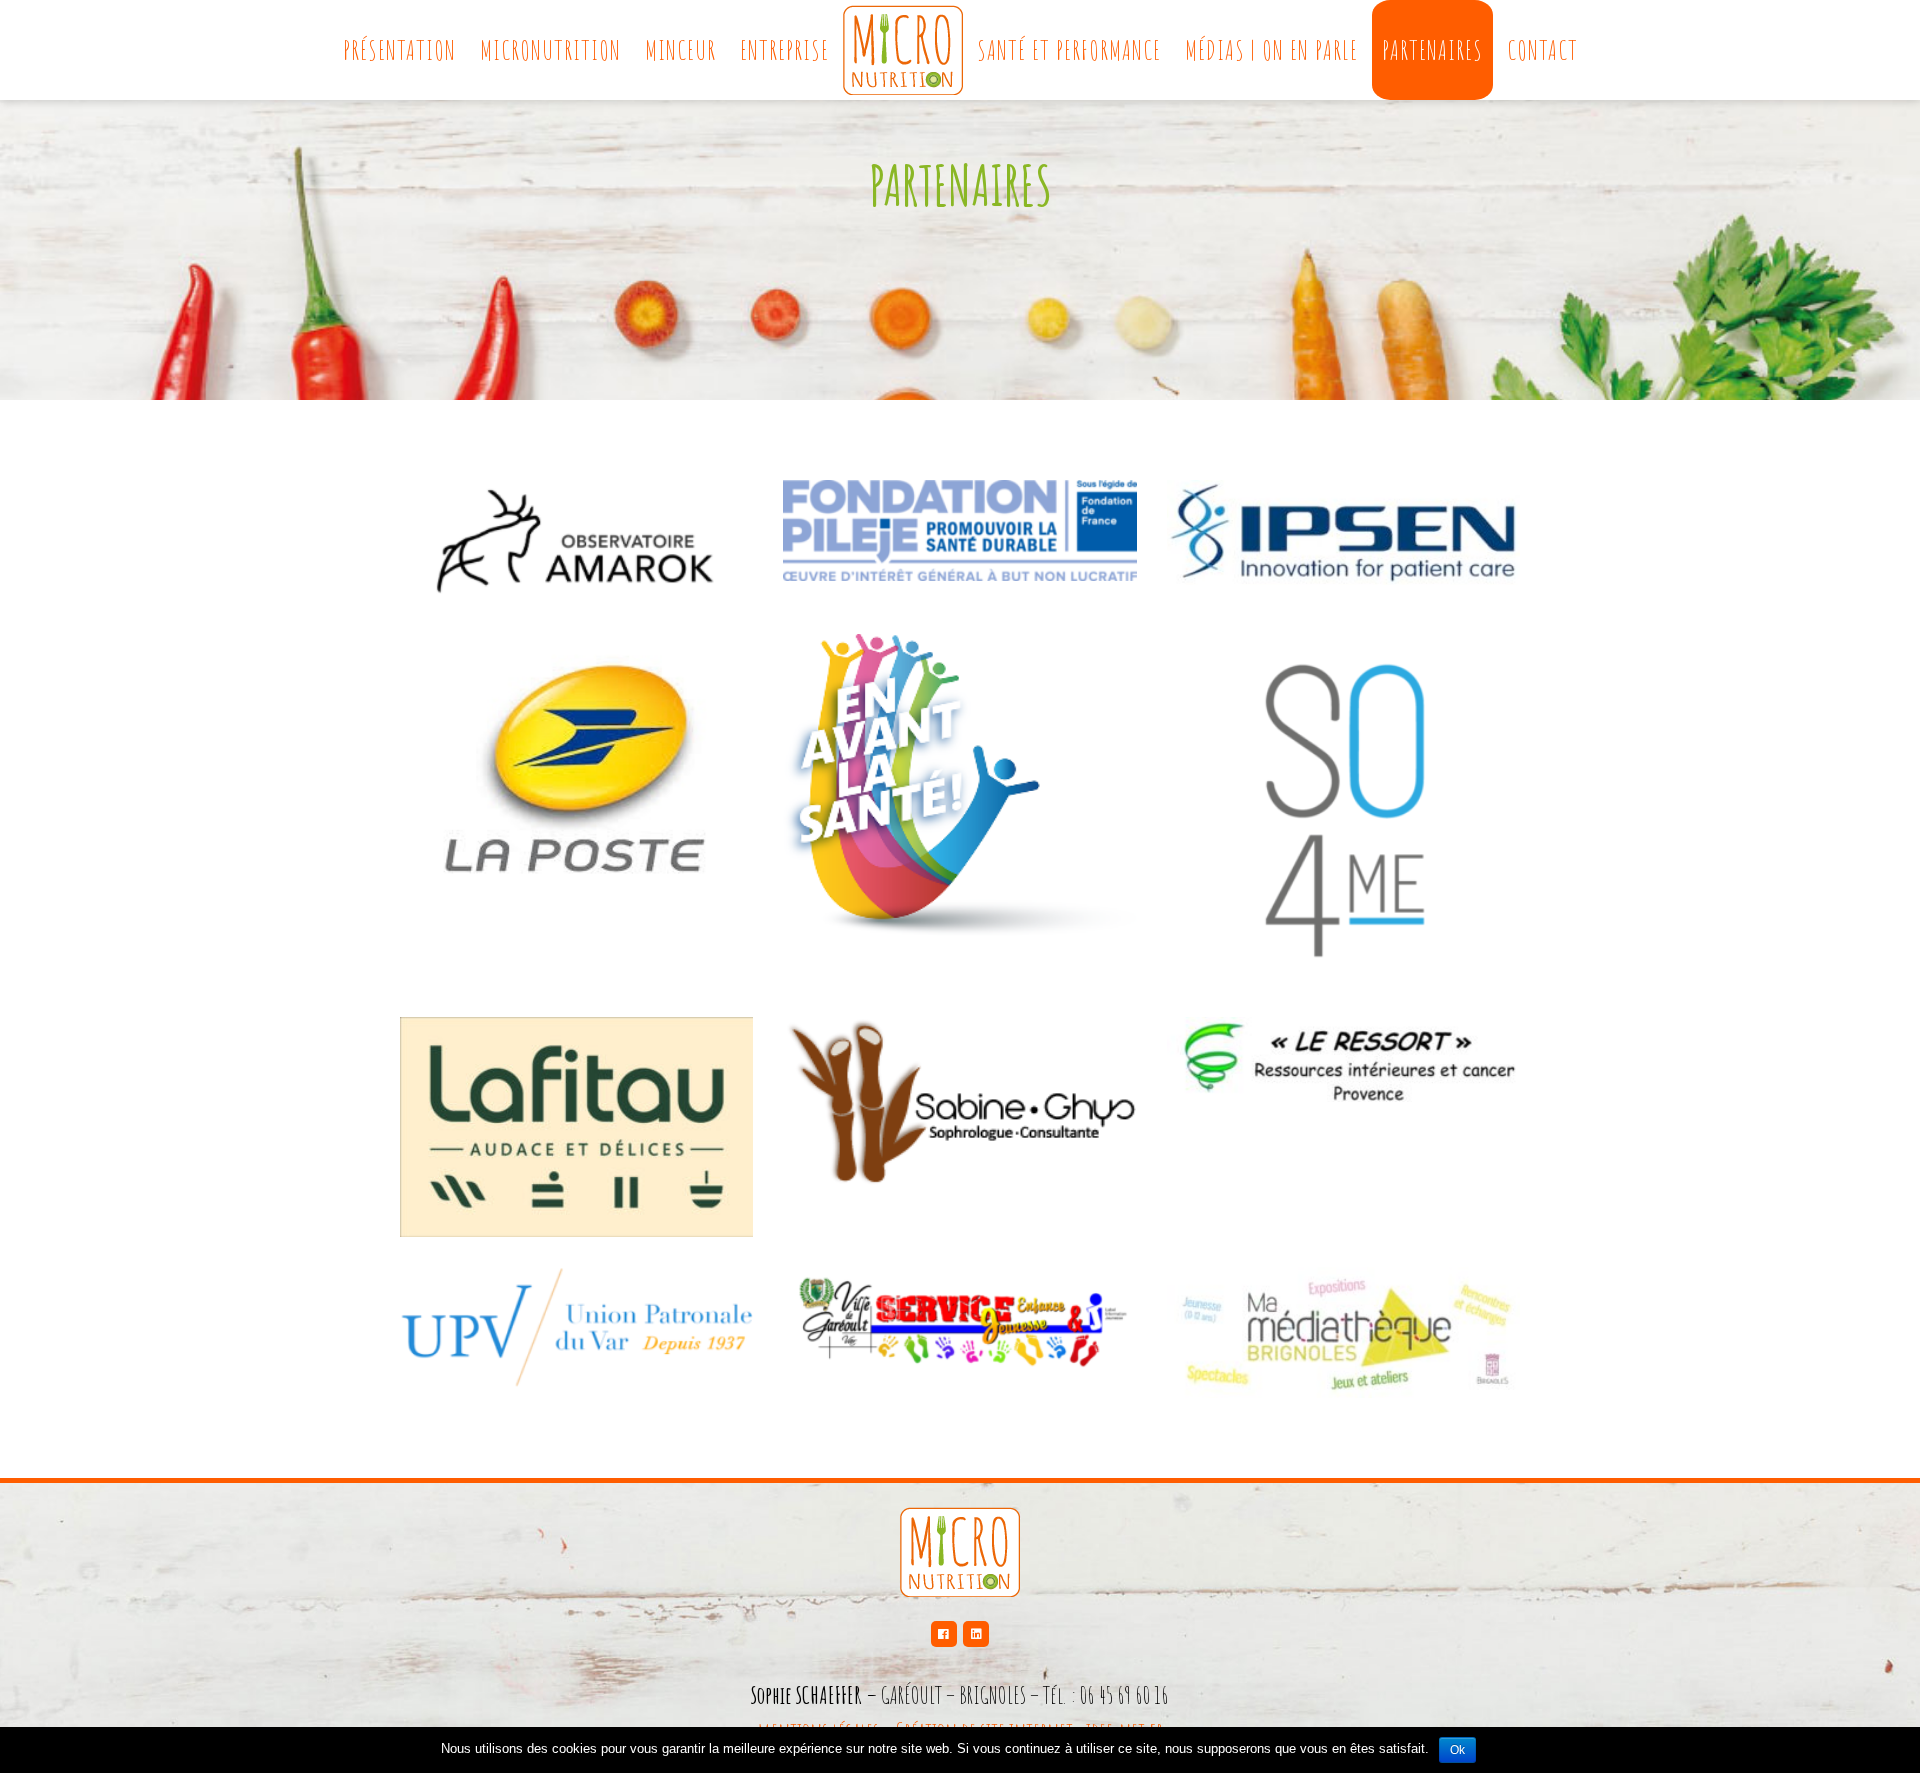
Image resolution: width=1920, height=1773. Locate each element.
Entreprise (784, 49)
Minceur (680, 49)
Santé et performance (1069, 49)
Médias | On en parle (1271, 49)
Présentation (399, 49)
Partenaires (1432, 49)
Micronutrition (550, 49)
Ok (1457, 1750)
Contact (1542, 49)
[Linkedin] (976, 1634)
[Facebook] (944, 1634)
